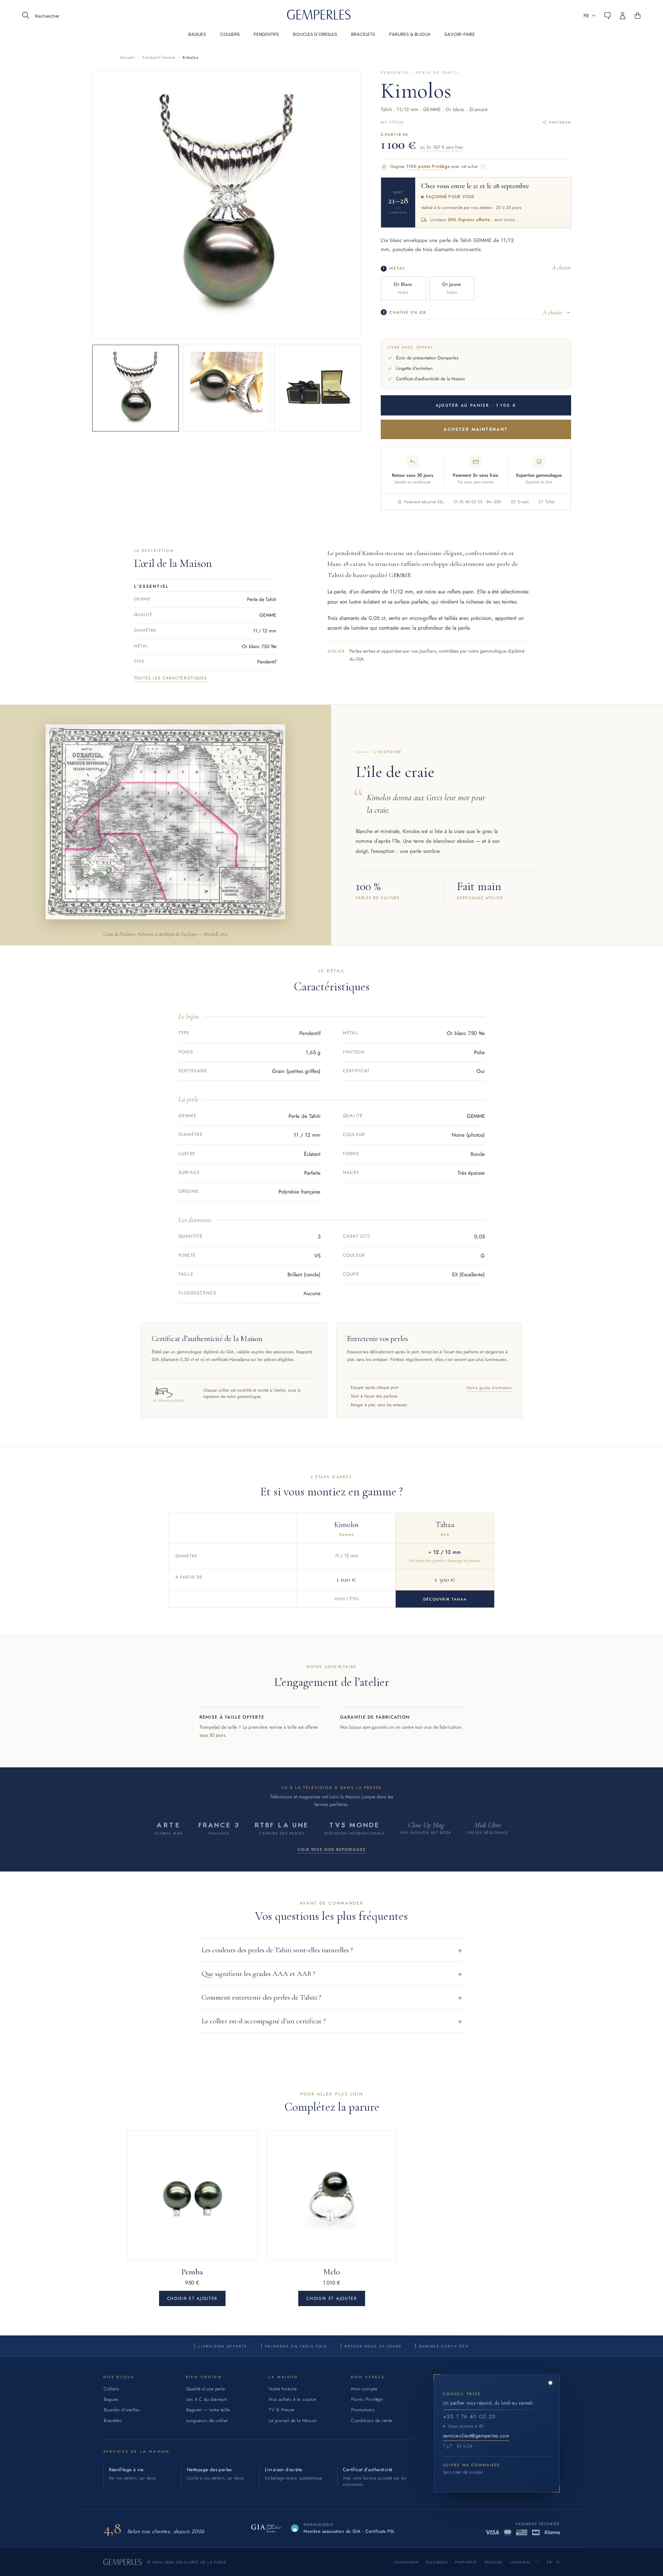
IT (558, 2562)
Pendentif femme (159, 57)
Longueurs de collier (207, 2421)
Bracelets (113, 2421)
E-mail (523, 502)
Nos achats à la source (292, 2399)
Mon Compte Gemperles (626, 16)
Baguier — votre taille (208, 2410)
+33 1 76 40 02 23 (469, 2417)
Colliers (112, 2389)
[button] (590, 15)
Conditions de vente (372, 2421)
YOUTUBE (494, 2562)
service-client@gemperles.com (476, 2436)
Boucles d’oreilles (122, 2410)
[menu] (332, 39)
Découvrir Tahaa (445, 1599)
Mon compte (364, 2389)
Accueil (127, 57)
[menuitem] (197, 39)
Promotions (363, 2410)
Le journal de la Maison (293, 2421)
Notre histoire (283, 2389)
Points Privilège (367, 2399)
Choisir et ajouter (192, 2298)
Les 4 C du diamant (207, 2399)
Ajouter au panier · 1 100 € (476, 405)
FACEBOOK (437, 2562)
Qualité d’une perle (206, 2389)
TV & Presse (282, 2410)
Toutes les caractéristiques (171, 678)
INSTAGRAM (406, 2562)
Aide (607, 16)
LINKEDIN (520, 2562)
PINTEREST (466, 2562)
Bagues (111, 2399)
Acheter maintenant (476, 429)
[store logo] (319, 18)
